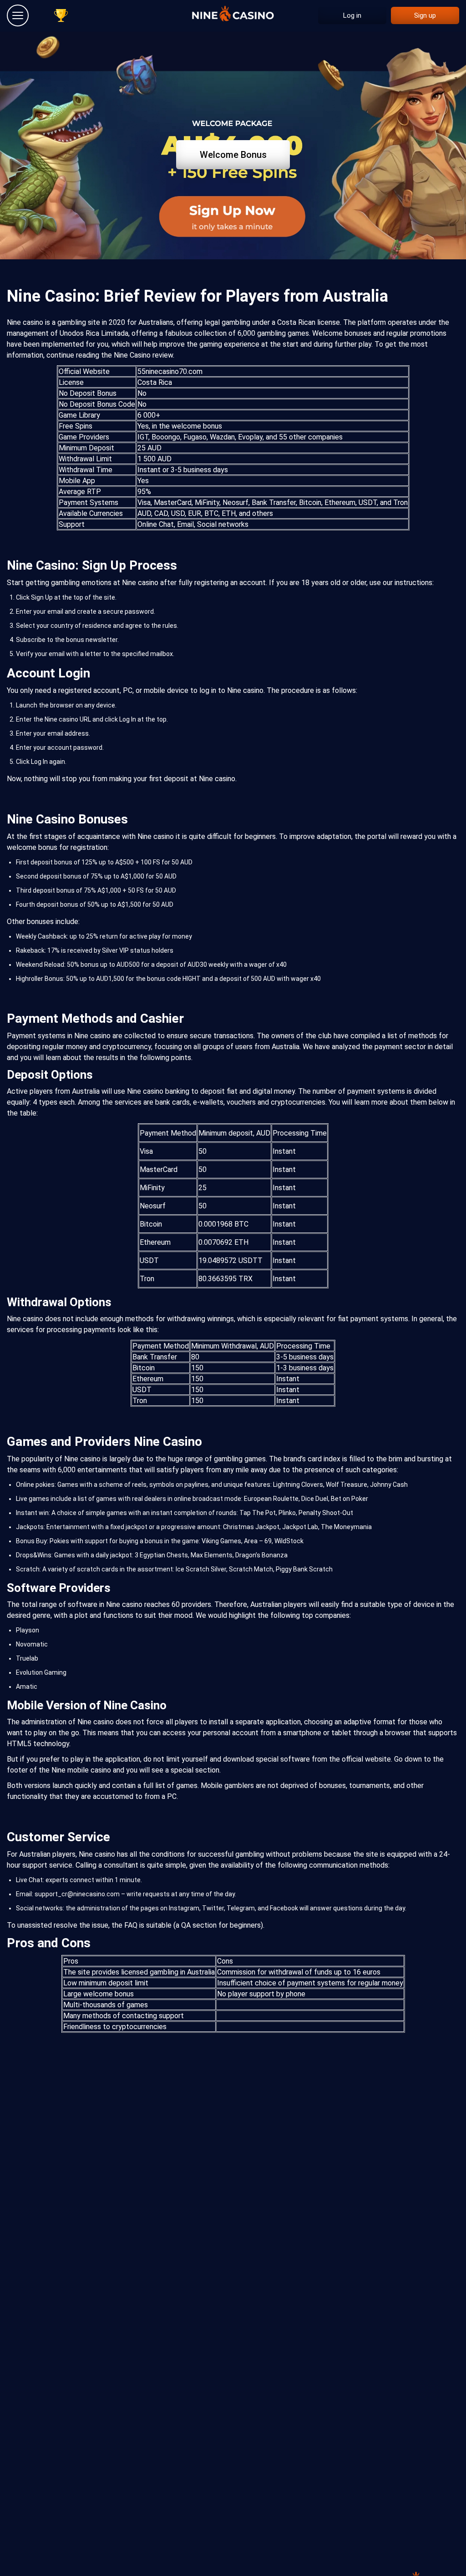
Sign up (425, 15)
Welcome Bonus (233, 155)
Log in (352, 15)
